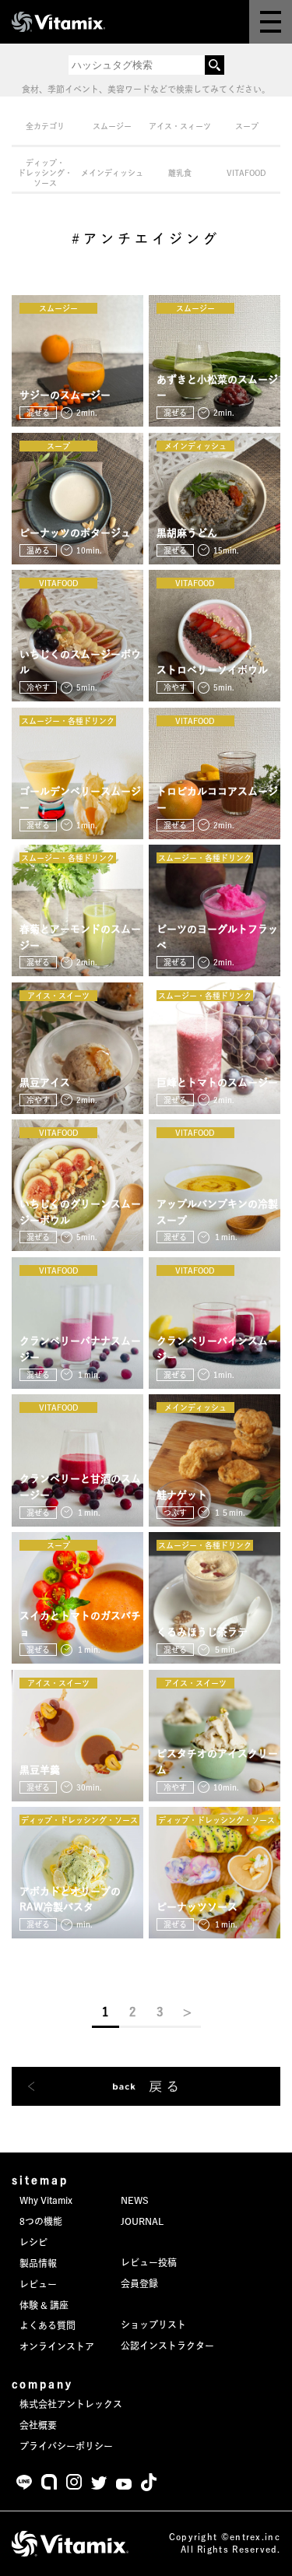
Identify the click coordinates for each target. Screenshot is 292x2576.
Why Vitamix (46, 2200)
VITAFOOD (246, 173)
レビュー (38, 2284)
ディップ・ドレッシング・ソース (45, 173)
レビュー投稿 (149, 2262)
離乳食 (180, 173)
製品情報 (38, 2263)
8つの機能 (41, 2221)
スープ (247, 126)
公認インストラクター (167, 2346)
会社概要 (38, 2425)
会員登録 (139, 2283)
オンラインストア (57, 2346)
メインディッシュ (112, 173)
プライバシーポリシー (66, 2446)
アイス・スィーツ (180, 126)
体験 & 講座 (44, 2305)
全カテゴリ (45, 126)
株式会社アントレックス (71, 2404)
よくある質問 (47, 2325)
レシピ (33, 2242)
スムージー (112, 126)
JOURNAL (142, 2221)
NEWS (135, 2200)
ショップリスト (153, 2325)
